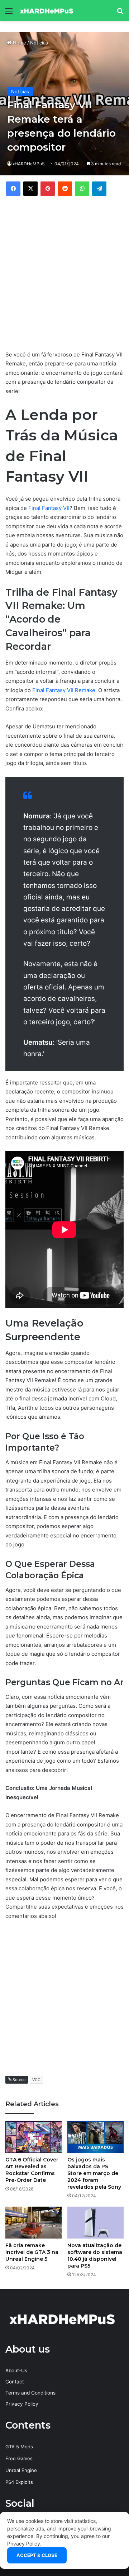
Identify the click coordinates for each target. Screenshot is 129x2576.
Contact (15, 2382)
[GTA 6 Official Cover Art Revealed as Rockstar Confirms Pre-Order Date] (34, 2137)
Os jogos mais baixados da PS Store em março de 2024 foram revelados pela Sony (94, 2173)
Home (19, 43)
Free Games (19, 2458)
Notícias (39, 43)
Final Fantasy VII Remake (64, 690)
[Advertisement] (64, 272)
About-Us (16, 2371)
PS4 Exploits (19, 2482)
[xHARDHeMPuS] (47, 11)
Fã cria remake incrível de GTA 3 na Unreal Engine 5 (32, 2252)
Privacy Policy (22, 2404)
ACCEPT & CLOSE (37, 2555)
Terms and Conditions (30, 2393)
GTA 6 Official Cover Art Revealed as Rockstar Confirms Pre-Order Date (32, 2170)
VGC (36, 2080)
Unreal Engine (21, 2470)
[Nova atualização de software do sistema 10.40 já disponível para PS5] (95, 2223)
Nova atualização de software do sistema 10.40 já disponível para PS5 (95, 2256)
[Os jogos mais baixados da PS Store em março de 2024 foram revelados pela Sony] (95, 2137)
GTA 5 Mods (19, 2447)
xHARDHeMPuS (29, 164)
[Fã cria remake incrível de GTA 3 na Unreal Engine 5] (34, 2223)
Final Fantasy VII (49, 508)
